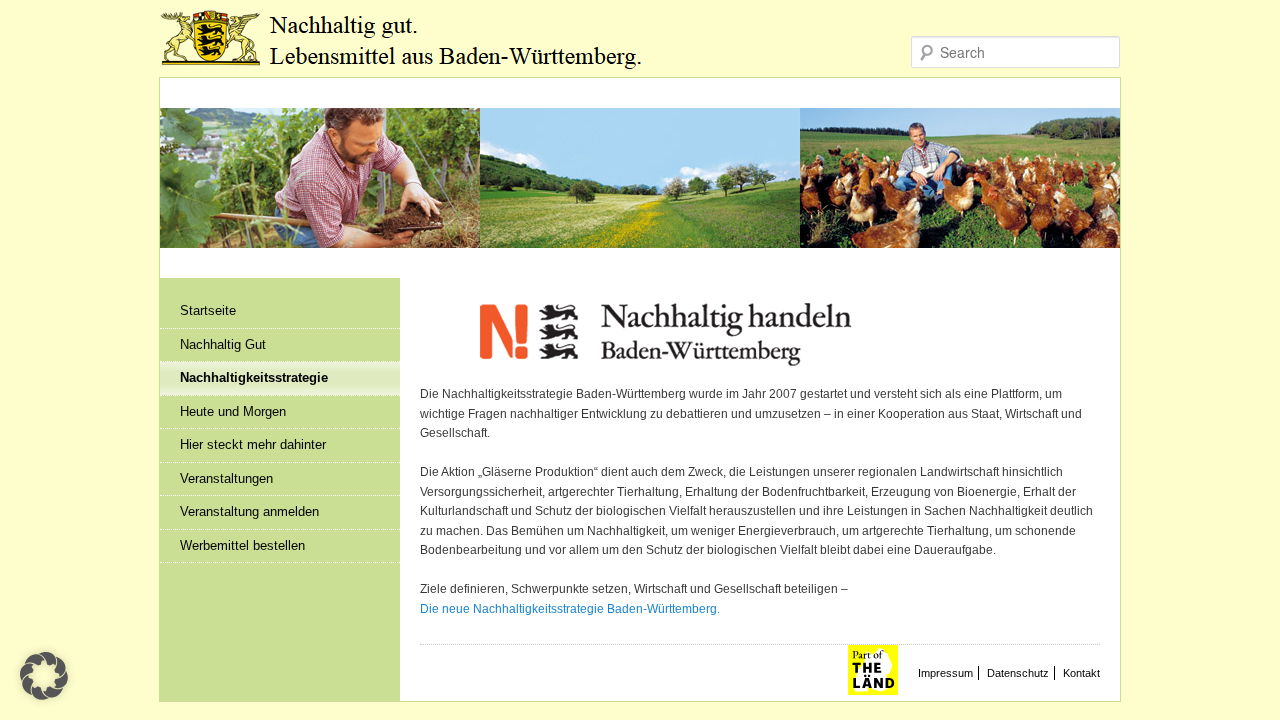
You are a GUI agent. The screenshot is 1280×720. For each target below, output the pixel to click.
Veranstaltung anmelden (249, 511)
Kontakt (1081, 673)
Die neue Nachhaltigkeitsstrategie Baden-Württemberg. (570, 609)
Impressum (945, 673)
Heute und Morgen (233, 411)
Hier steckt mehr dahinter (253, 444)
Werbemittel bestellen (242, 545)
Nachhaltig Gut (223, 344)
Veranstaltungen (226, 478)
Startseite (208, 310)
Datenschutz (1018, 673)
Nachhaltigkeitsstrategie (254, 377)
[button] (44, 676)
